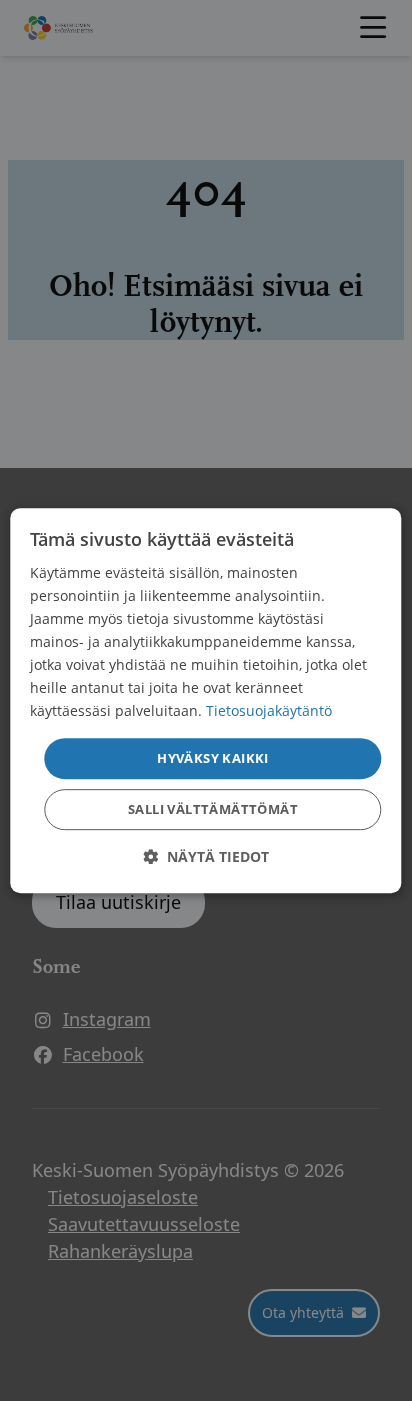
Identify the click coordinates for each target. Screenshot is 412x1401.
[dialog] (205, 701)
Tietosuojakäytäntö (269, 711)
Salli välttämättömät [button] (213, 809)
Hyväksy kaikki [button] (213, 758)
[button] (206, 856)
